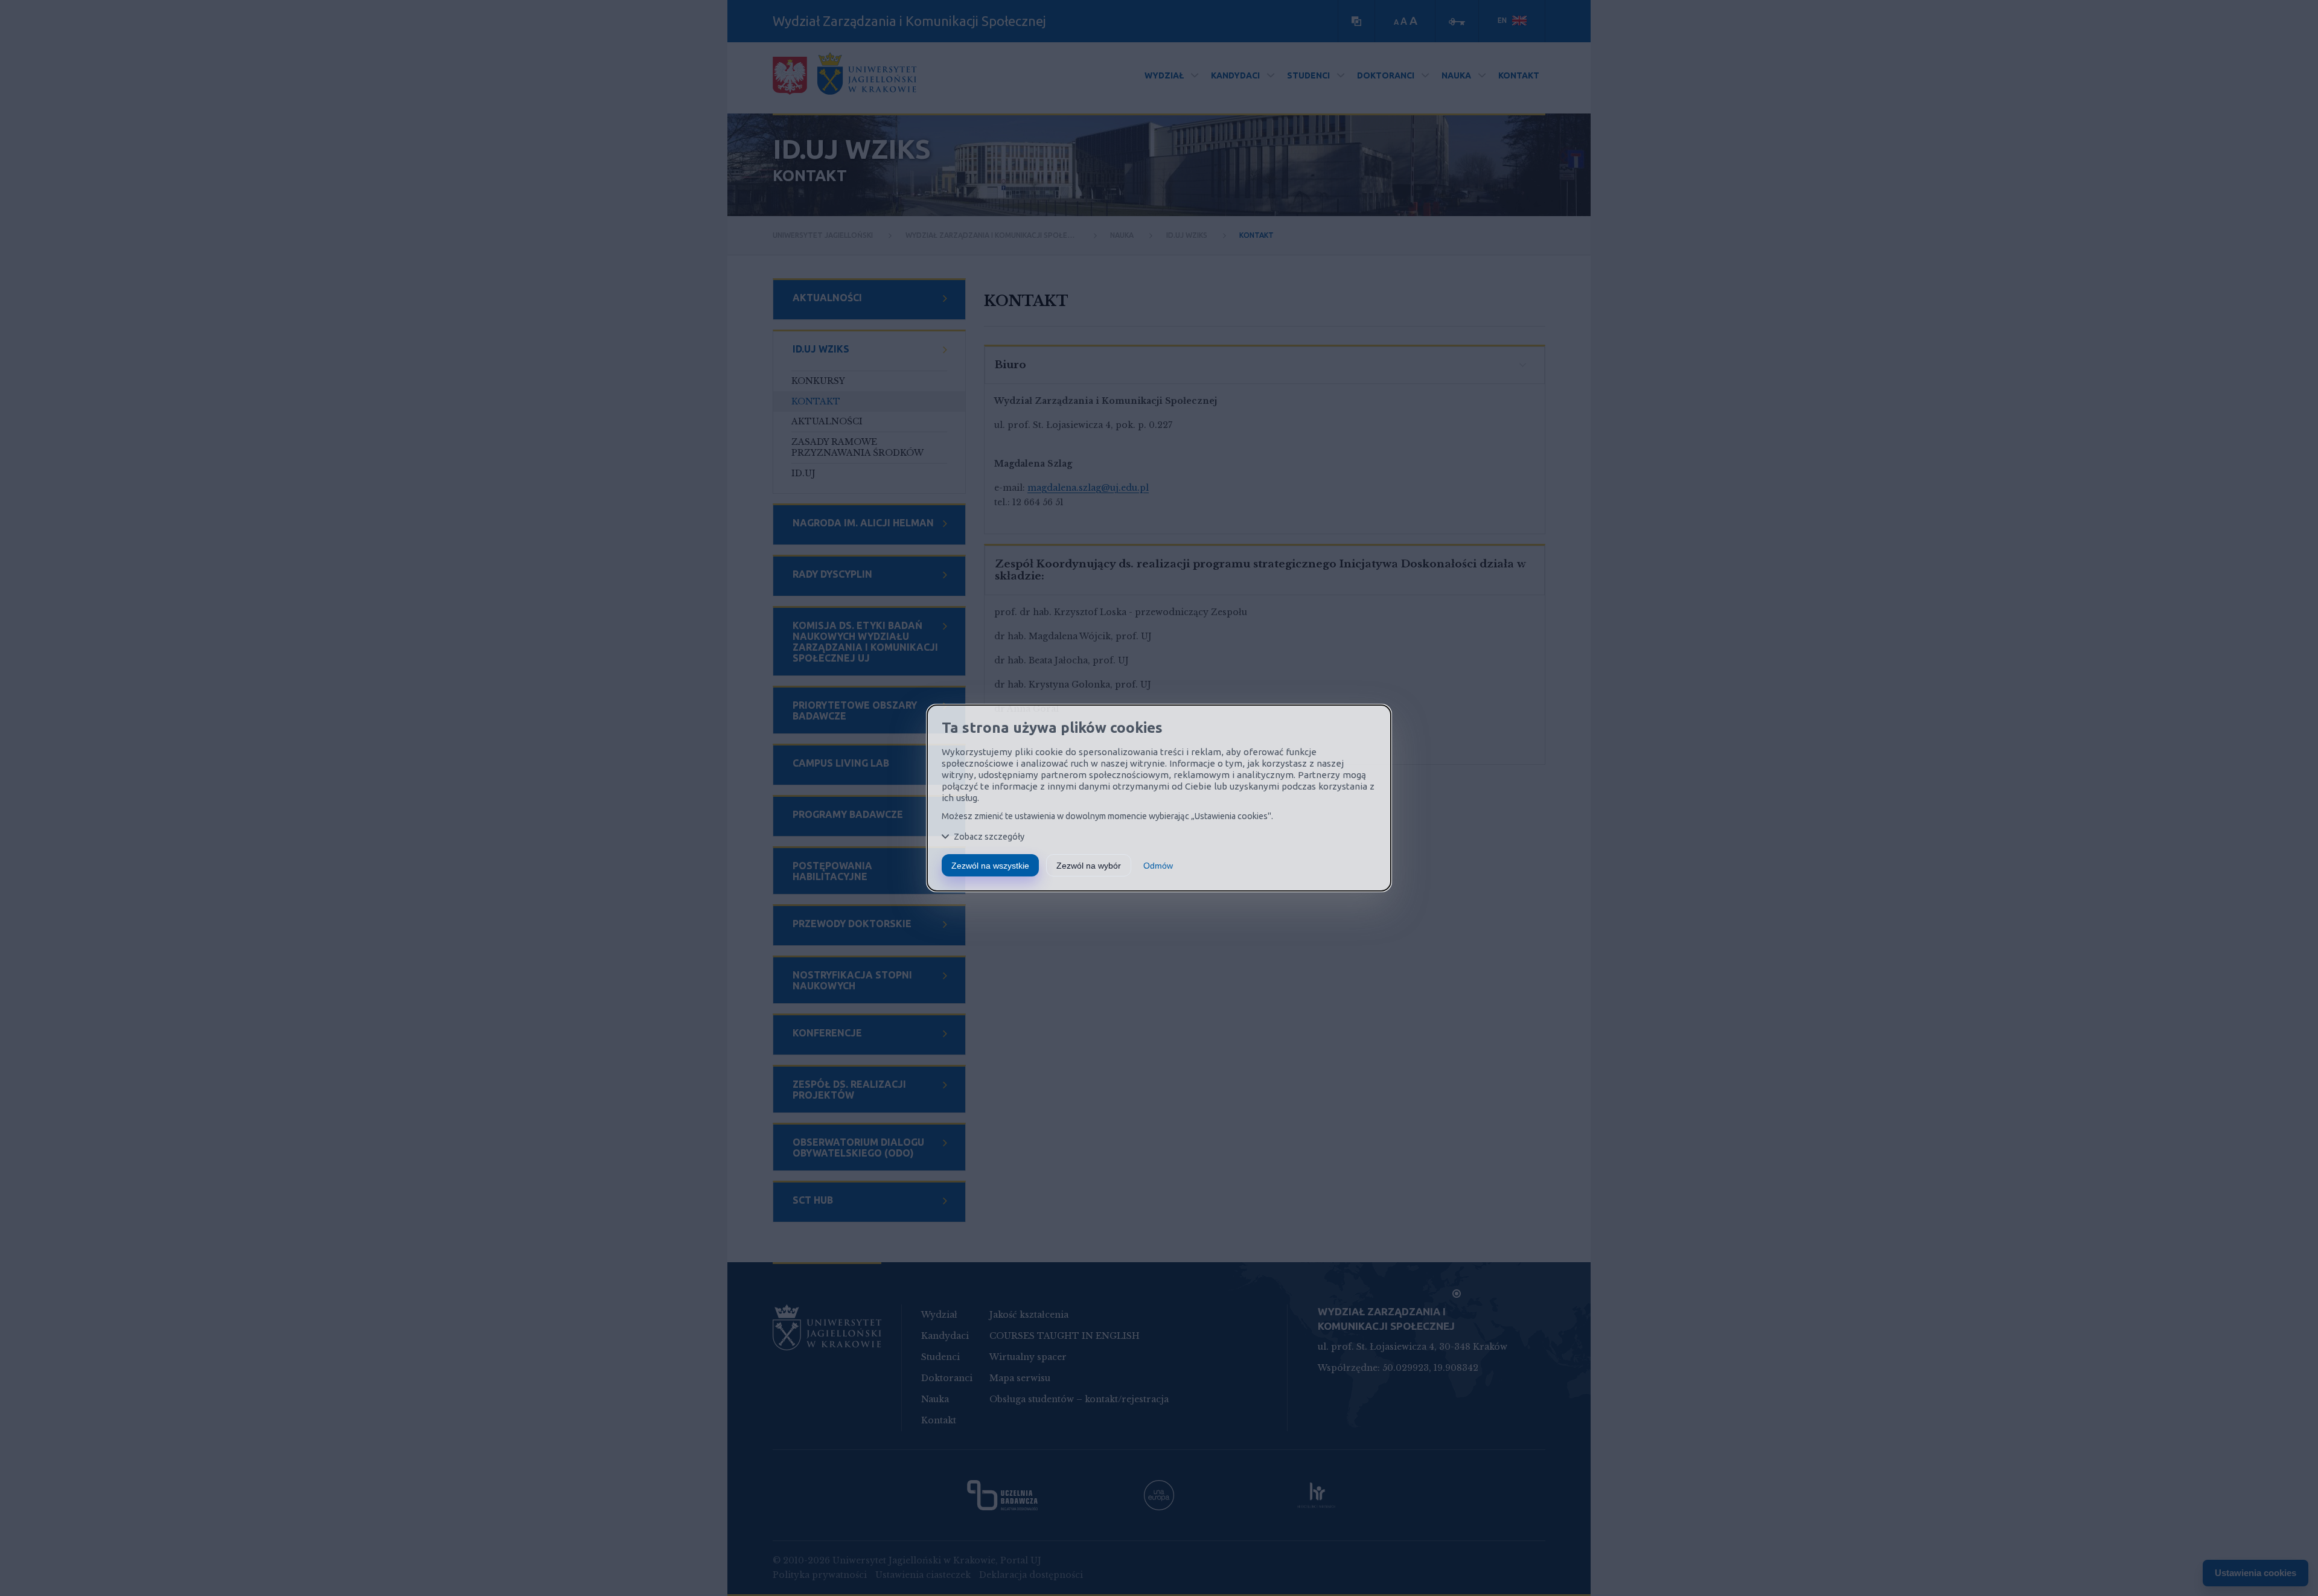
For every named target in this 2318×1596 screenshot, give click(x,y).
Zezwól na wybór (1089, 866)
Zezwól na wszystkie (990, 866)
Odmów (1158, 866)
